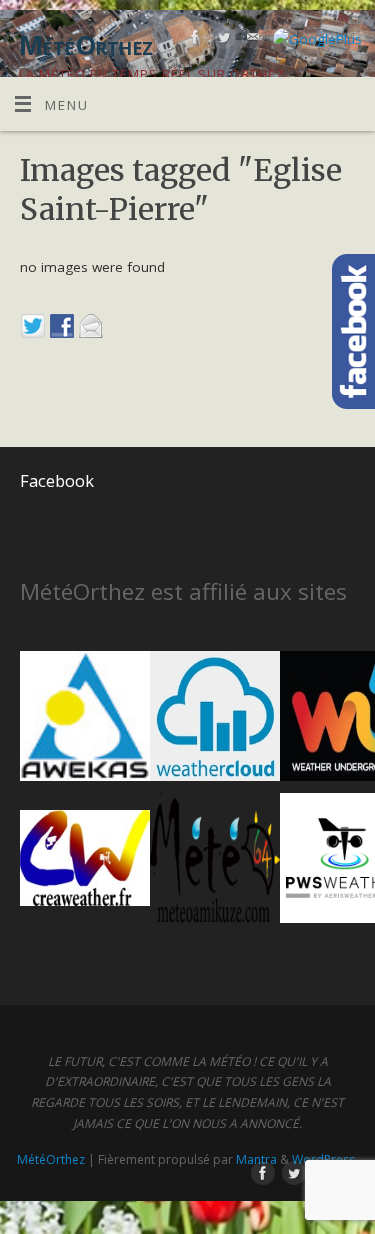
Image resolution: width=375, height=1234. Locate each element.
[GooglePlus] (315, 39)
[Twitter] (221, 40)
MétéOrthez (51, 1159)
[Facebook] (192, 40)
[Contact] (250, 40)
